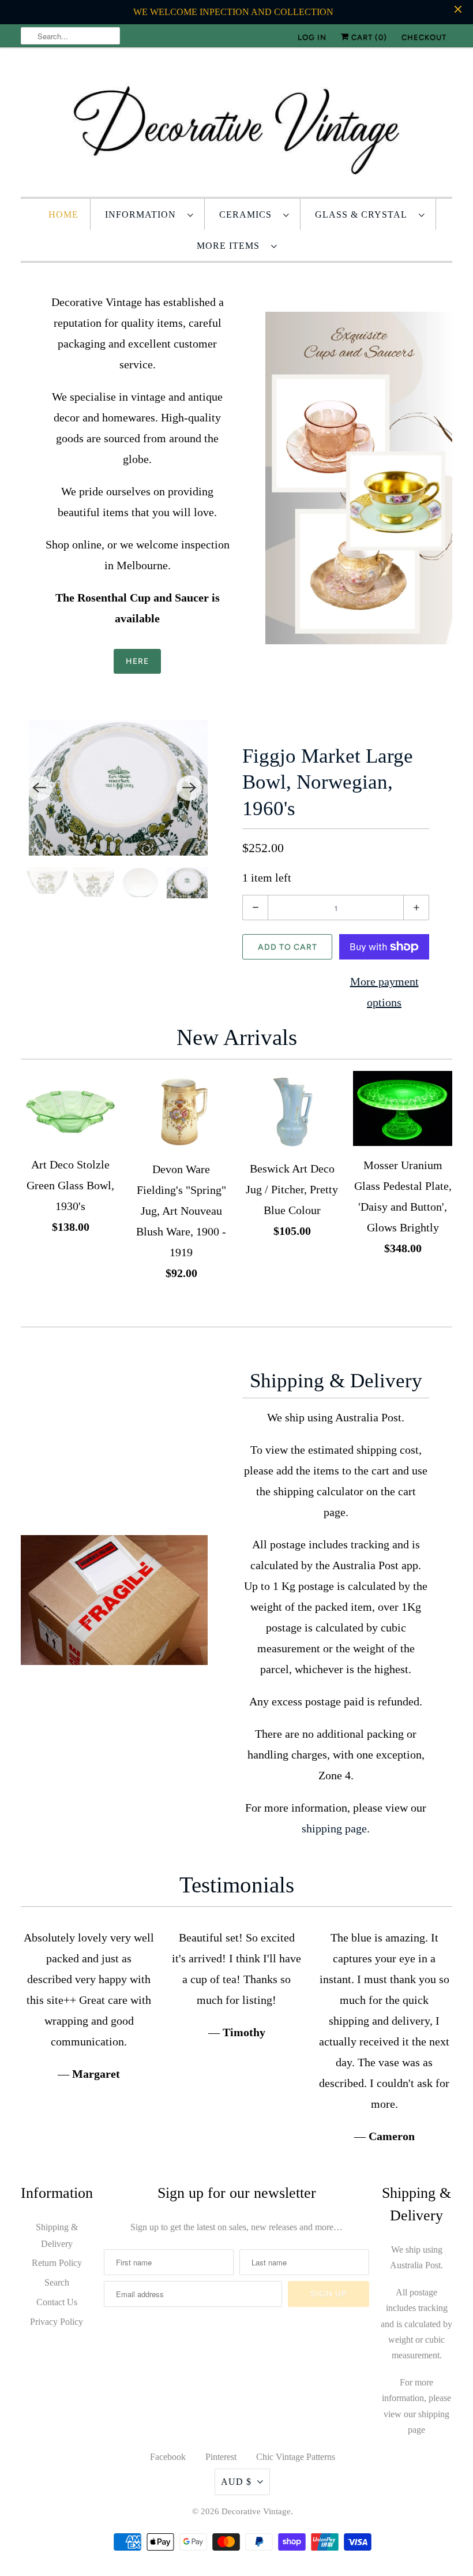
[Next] (189, 788)
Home (63, 214)
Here (137, 661)
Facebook (168, 2457)
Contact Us (57, 2302)
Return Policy (57, 2263)
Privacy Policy (57, 2322)
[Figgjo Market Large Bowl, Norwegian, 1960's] (114, 788)
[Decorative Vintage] (236, 125)
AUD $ (236, 2482)
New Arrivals (237, 1037)
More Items (231, 246)
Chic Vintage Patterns (296, 2457)
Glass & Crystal (364, 214)
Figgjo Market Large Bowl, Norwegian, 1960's (328, 782)
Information (143, 214)
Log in (312, 37)
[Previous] (39, 788)
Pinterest (221, 2457)
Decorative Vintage (256, 2511)
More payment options (384, 992)
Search (57, 2282)
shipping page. (336, 1828)
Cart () (368, 37)
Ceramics (248, 214)
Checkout (424, 37)
